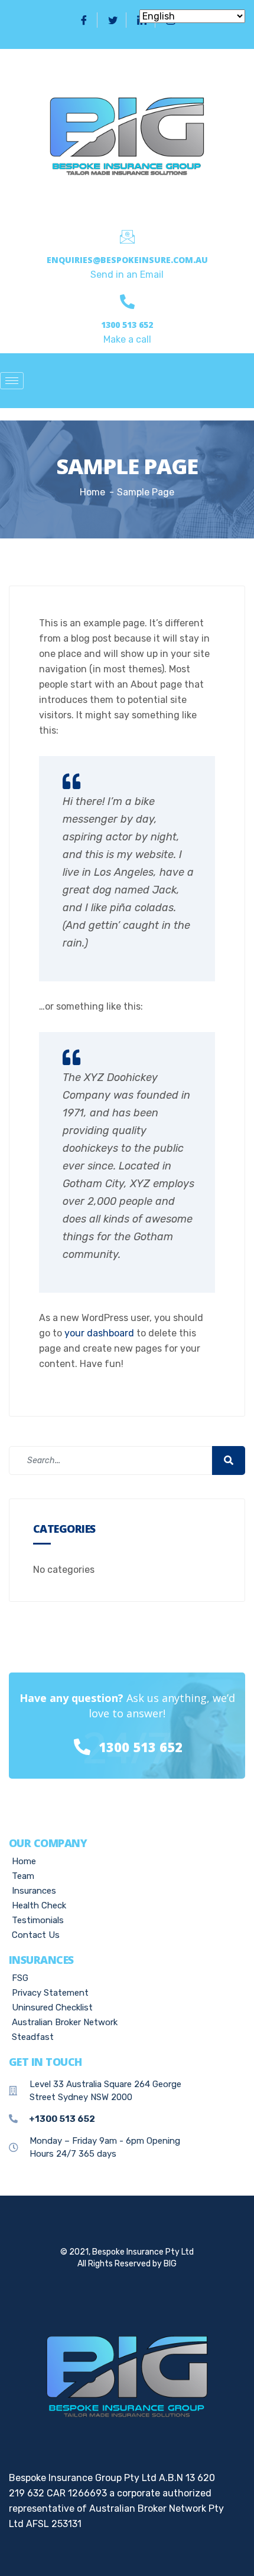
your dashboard (99, 1333)
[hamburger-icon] (12, 381)
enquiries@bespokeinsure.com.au (127, 260)
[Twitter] (113, 20)
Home (92, 492)
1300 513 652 (127, 325)
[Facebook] (84, 20)
